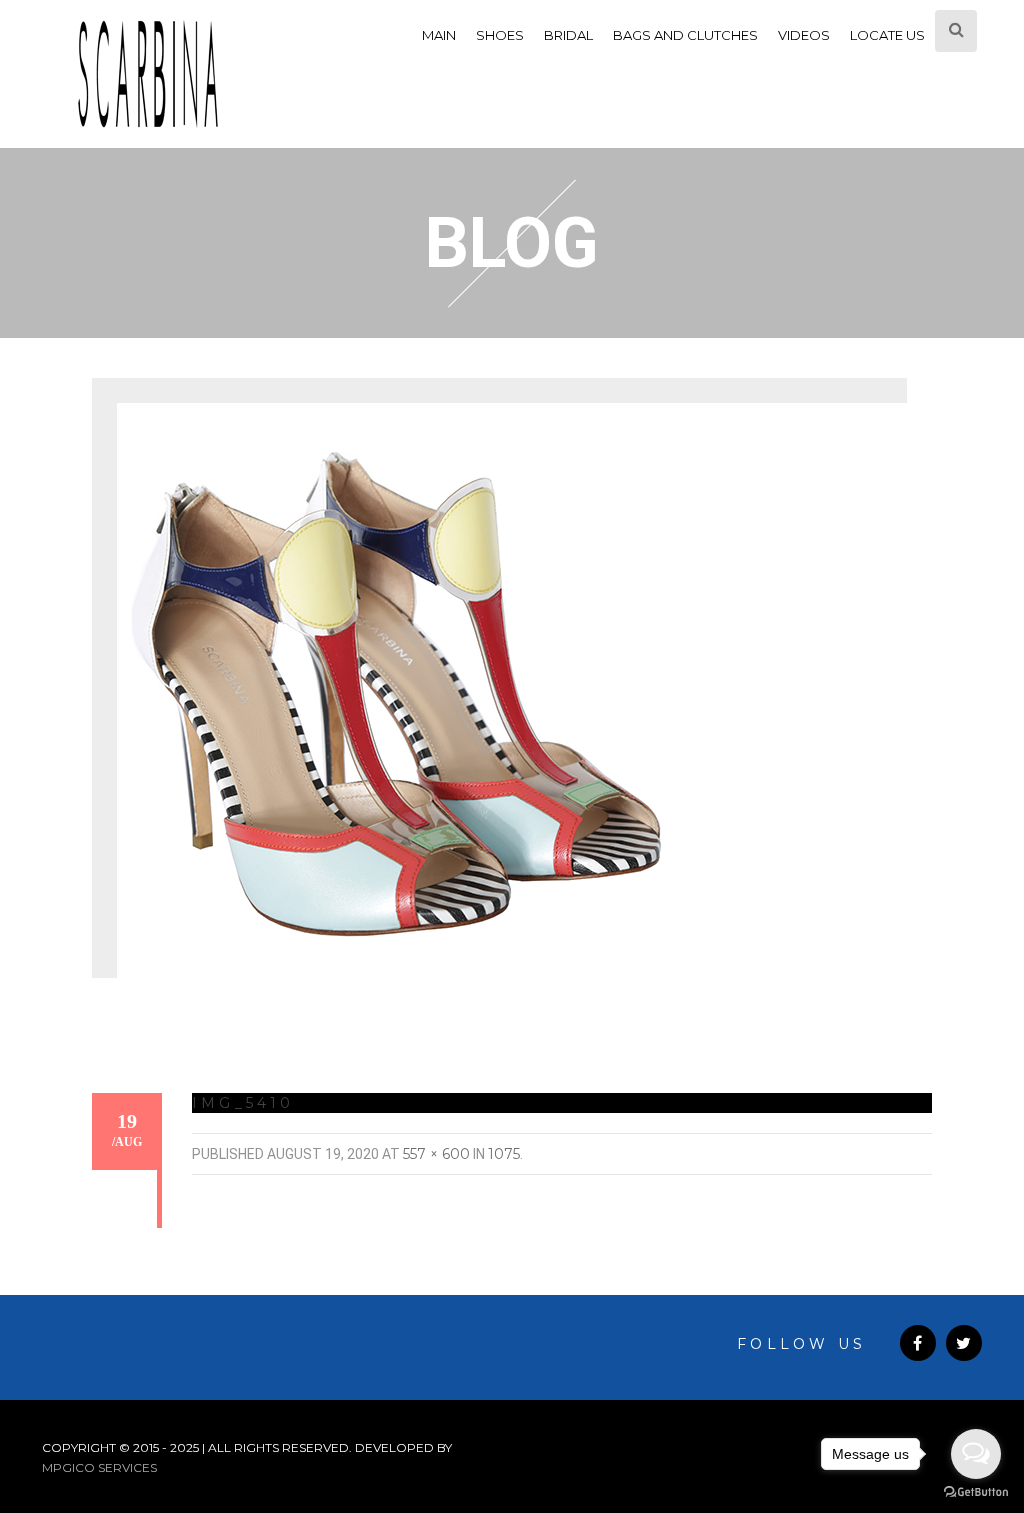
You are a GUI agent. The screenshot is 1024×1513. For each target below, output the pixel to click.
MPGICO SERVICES (99, 1467)
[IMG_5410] (395, 702)
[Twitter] (964, 1343)
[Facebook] (918, 1343)
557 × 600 (436, 1154)
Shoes (500, 35)
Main (439, 35)
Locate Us (887, 35)
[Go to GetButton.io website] (976, 1492)
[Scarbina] (148, 74)
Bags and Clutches (685, 35)
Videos (804, 35)
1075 (504, 1154)
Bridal (568, 35)
